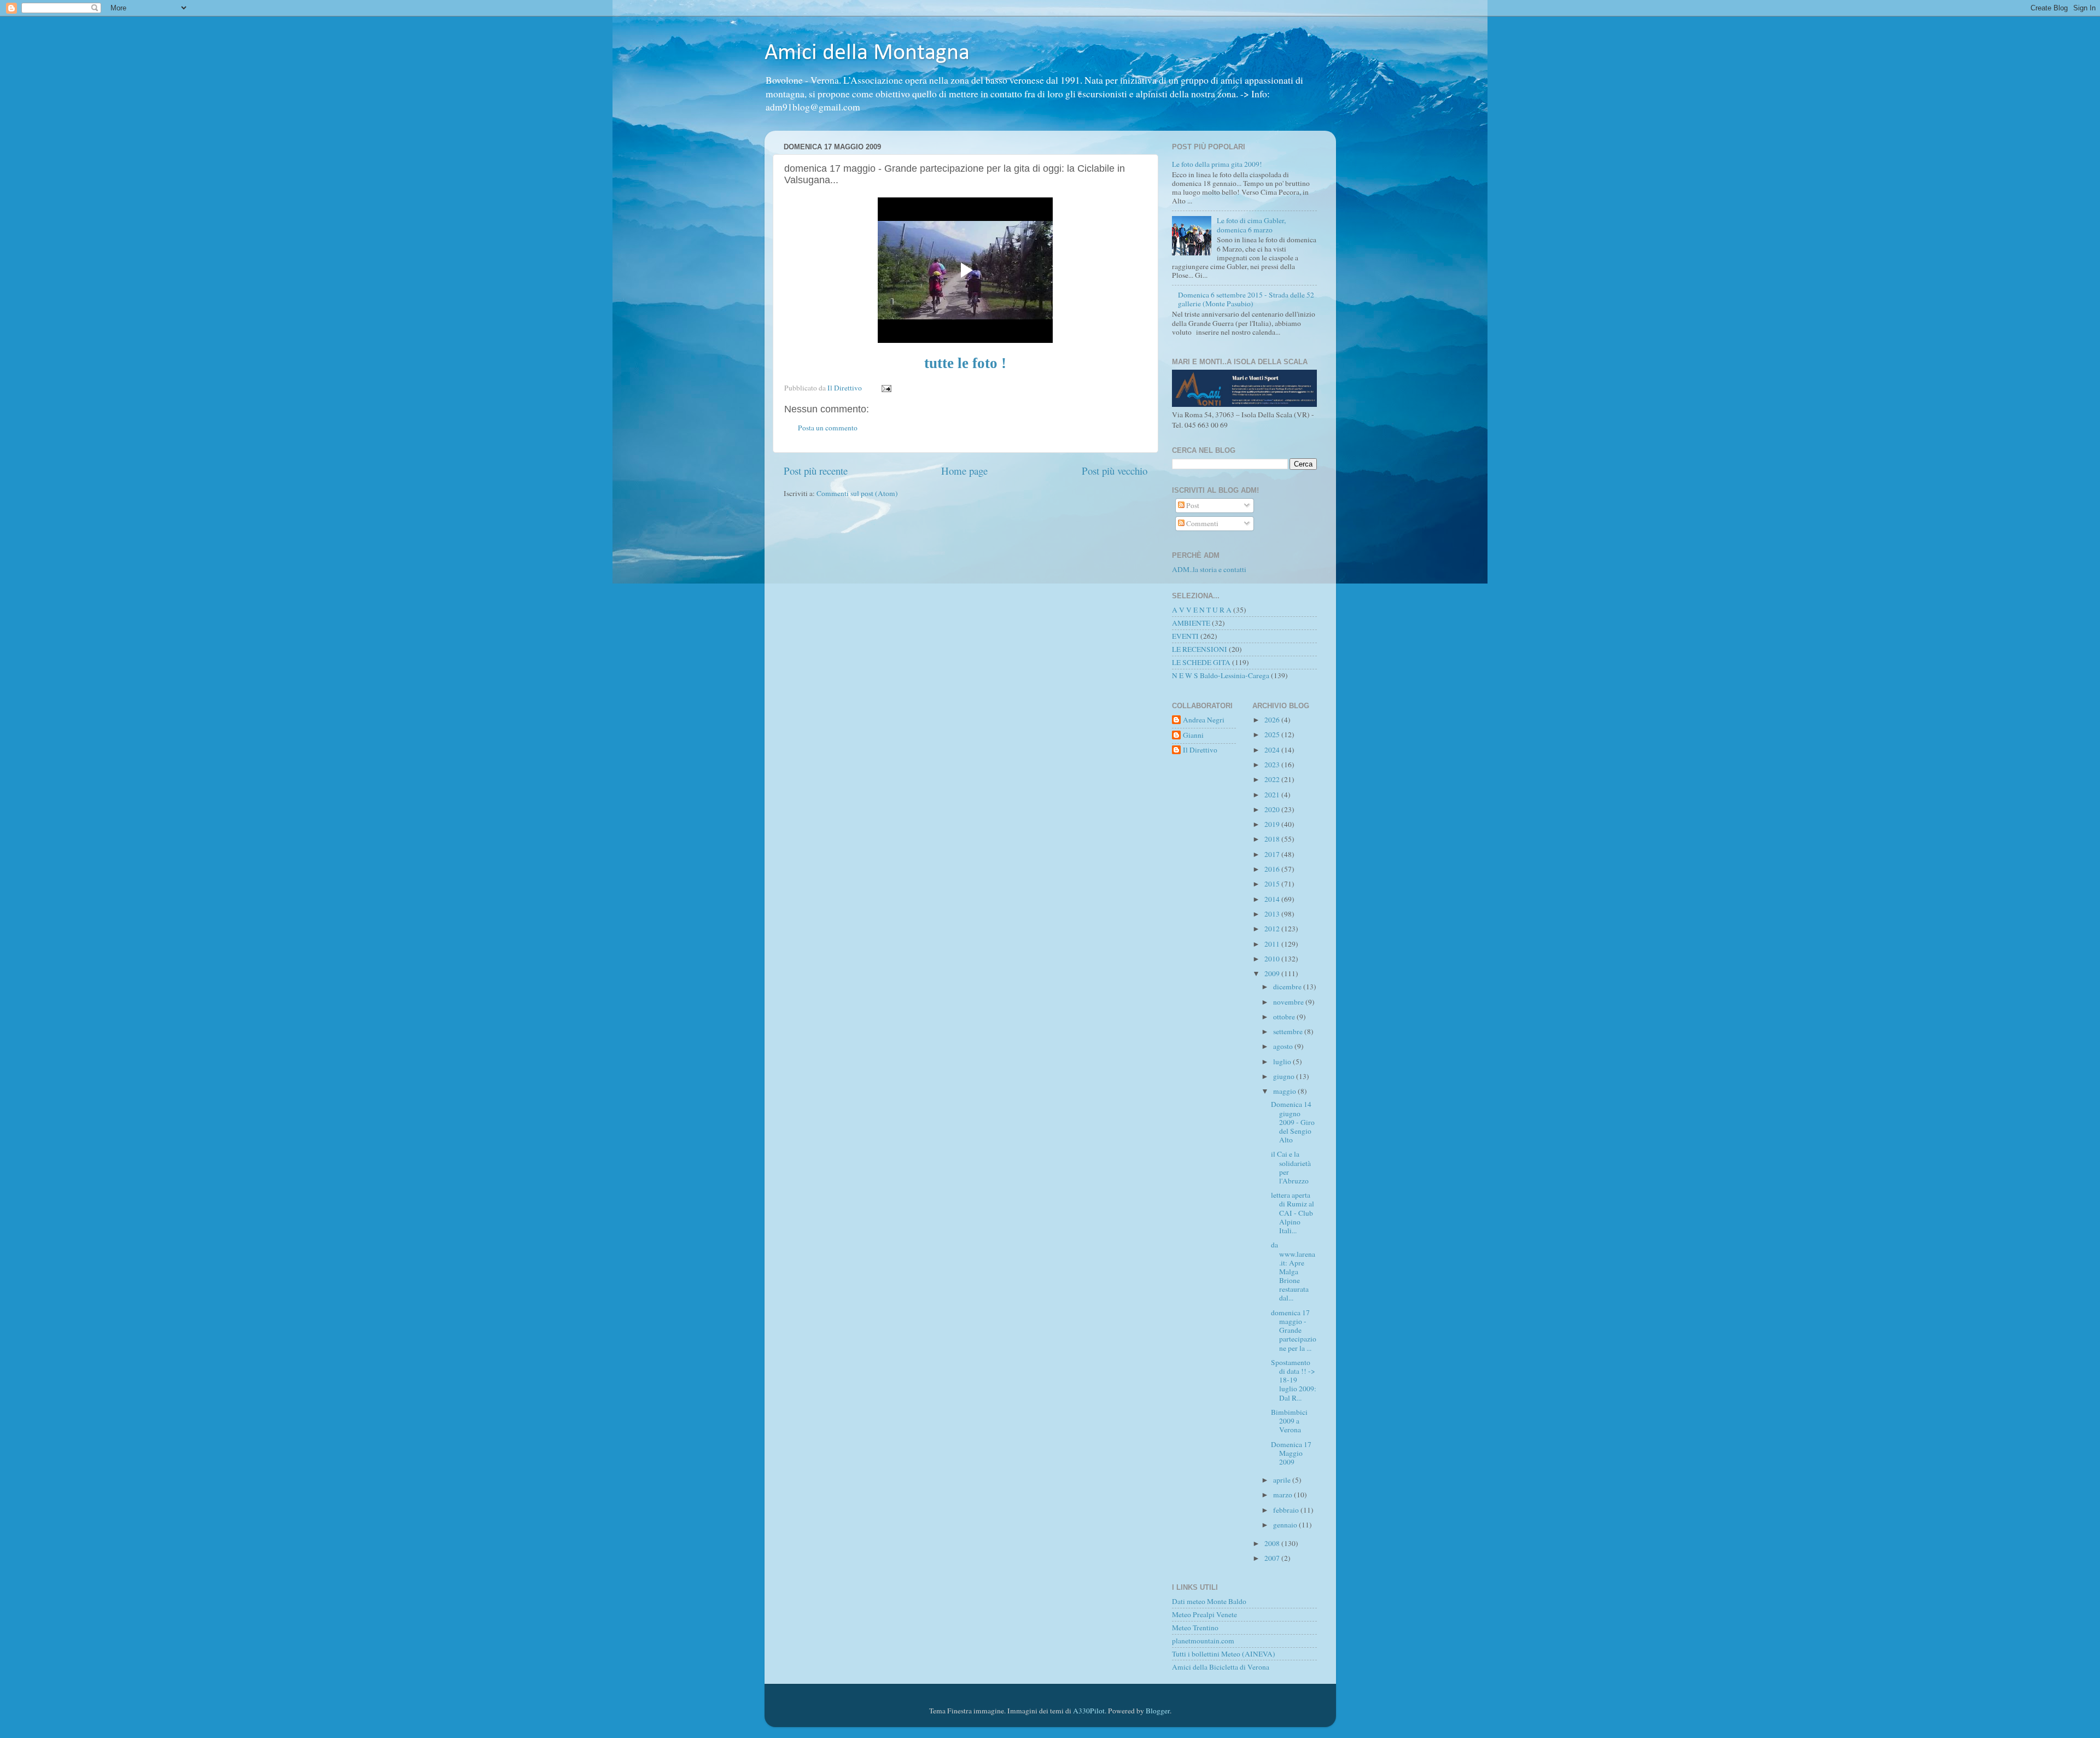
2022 (1273, 779)
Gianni (1193, 735)
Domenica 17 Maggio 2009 (1291, 1453)
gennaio (1286, 1525)
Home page (964, 471)
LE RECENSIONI (1200, 649)
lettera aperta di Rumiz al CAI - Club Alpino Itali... (1293, 1213)
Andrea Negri (1204, 720)
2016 (1273, 869)
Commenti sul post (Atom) (857, 493)
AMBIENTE (1191, 623)
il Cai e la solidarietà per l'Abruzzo (1291, 1167)
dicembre (1288, 987)
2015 (1273, 884)
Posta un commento (828, 428)
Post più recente (816, 471)
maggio (1285, 1091)
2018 (1273, 839)
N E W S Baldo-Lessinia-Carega (1221, 675)
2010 (1273, 959)
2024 (1273, 750)
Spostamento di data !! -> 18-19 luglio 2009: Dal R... (1294, 1380)
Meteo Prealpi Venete (1204, 1614)
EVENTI (1185, 636)
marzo (1284, 1495)
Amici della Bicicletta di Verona (1221, 1667)
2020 (1273, 809)
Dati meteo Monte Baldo (1209, 1601)
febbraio (1287, 1510)
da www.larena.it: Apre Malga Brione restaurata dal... (1293, 1271)
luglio (1283, 1062)
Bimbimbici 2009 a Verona (1289, 1421)
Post (1192, 505)
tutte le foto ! (965, 363)
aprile (1283, 1480)
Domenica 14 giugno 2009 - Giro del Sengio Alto (1293, 1122)
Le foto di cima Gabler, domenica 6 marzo (1251, 225)
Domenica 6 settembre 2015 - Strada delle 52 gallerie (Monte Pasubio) (1246, 299)
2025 (1273, 734)
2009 (1273, 973)
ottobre (1285, 1017)
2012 (1273, 929)
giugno (1285, 1076)
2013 (1273, 914)
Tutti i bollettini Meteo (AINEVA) (1224, 1654)
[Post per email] (886, 388)
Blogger (1158, 1711)
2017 (1273, 854)
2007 (1273, 1558)
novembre (1289, 1002)
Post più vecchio (1115, 471)
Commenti (1201, 523)
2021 (1273, 795)
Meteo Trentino (1195, 1628)
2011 (1273, 944)
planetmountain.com (1203, 1641)
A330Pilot (1089, 1711)
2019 (1273, 824)
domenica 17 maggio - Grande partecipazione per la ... (1294, 1330)
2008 (1273, 1543)
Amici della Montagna (867, 53)
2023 (1273, 765)
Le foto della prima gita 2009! (1217, 164)
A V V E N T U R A (1202, 610)
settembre (1289, 1031)
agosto (1284, 1046)
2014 (1273, 899)
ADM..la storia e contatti (1209, 569)
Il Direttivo (1200, 750)
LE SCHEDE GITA (1201, 662)
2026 (1273, 720)
